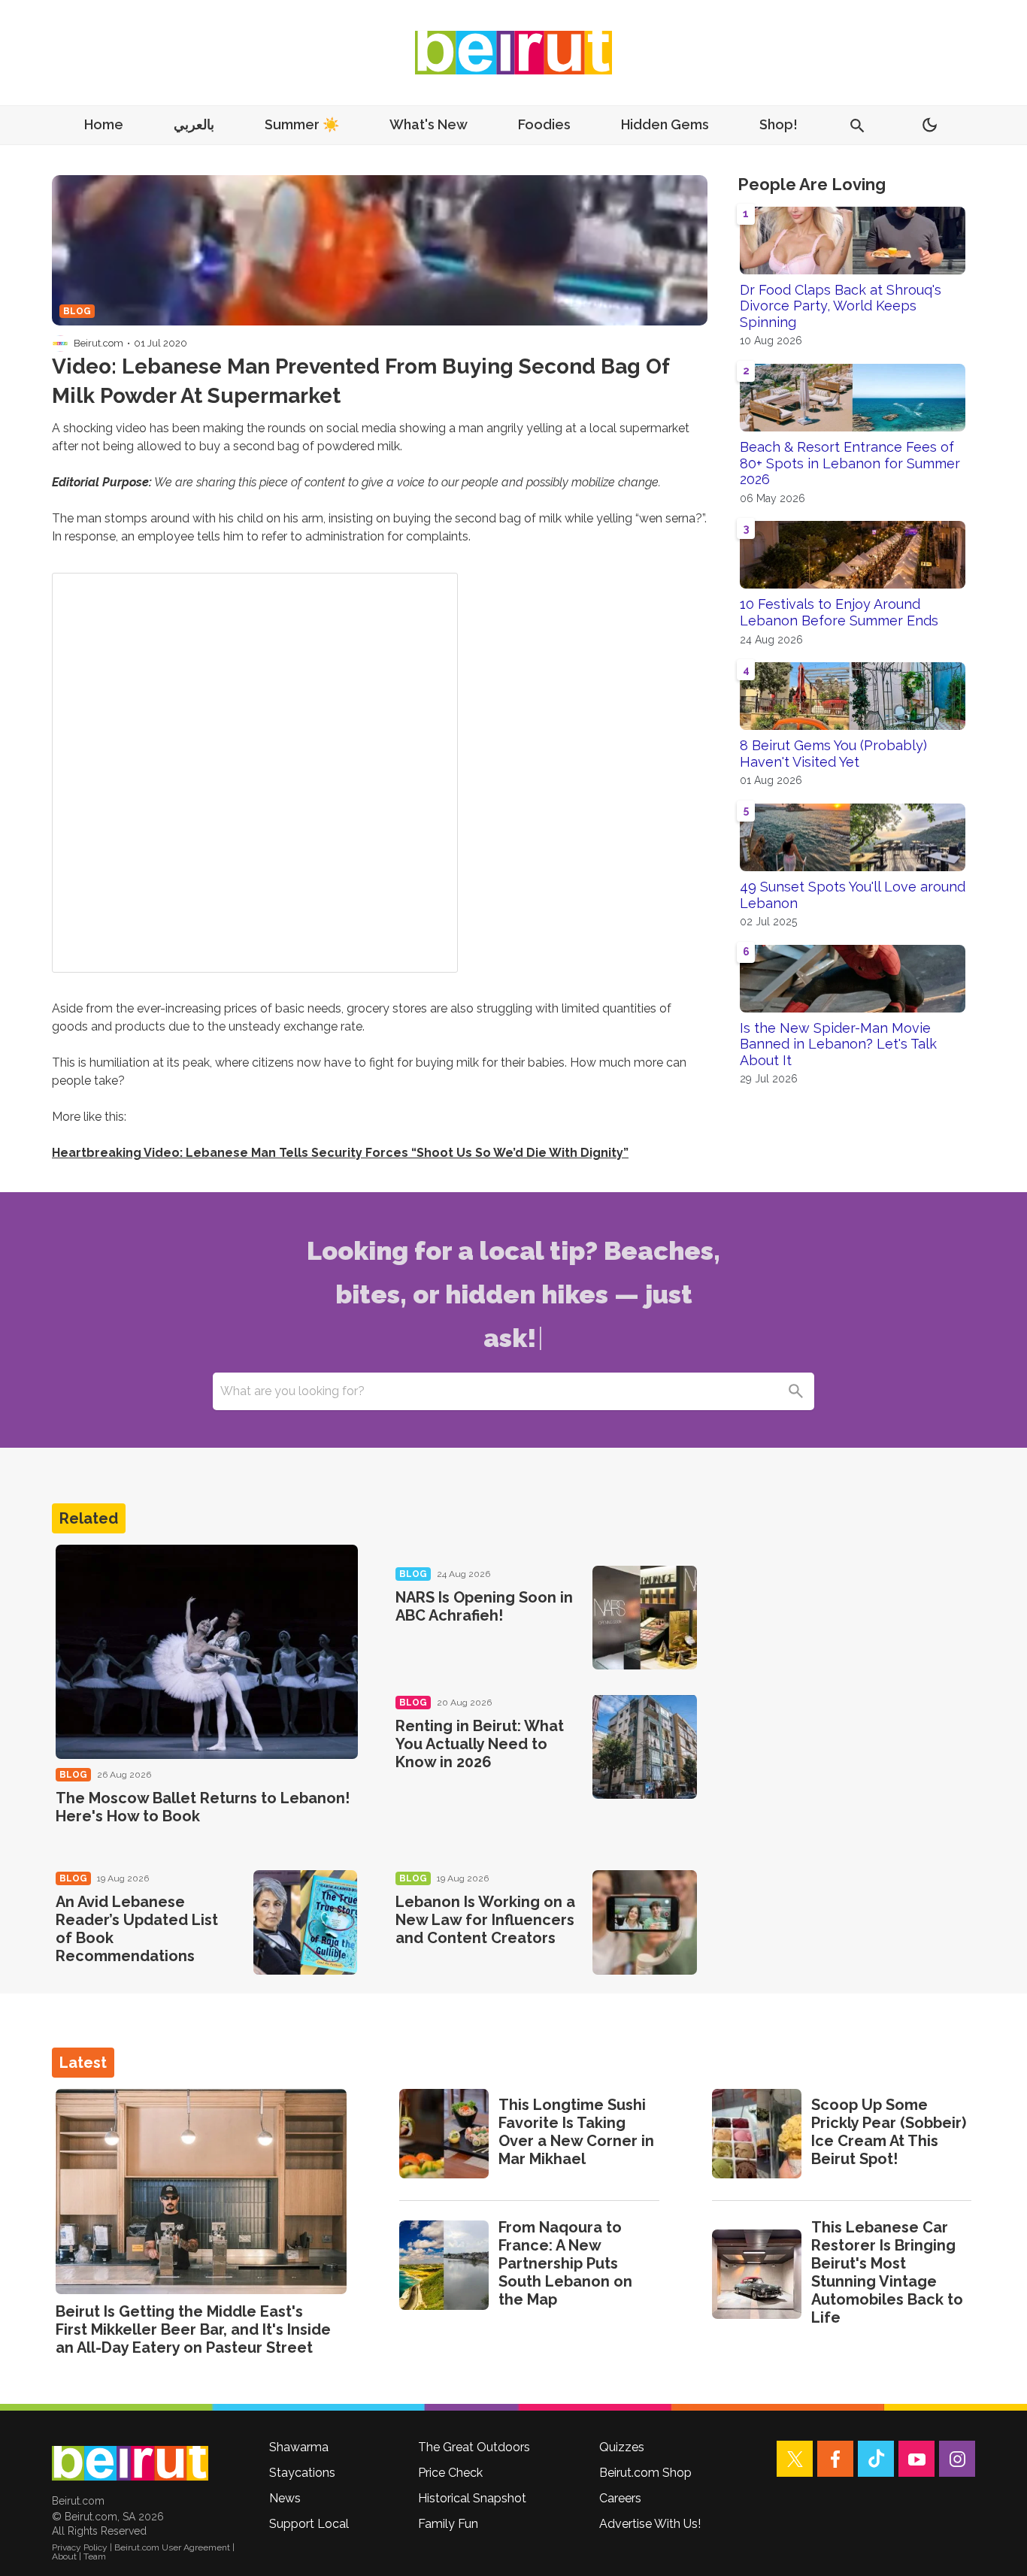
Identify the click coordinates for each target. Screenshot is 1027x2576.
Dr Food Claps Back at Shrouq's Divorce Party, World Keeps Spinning (841, 306)
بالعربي (194, 124)
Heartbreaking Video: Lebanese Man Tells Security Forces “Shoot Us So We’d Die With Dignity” (340, 1153)
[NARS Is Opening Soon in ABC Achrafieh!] (645, 1618)
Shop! (779, 124)
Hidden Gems (665, 124)
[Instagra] (957, 2459)
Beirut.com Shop (645, 2473)
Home (104, 124)
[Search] (795, 1391)
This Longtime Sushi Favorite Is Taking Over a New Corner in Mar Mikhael (576, 2132)
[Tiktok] (876, 2459)
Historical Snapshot (472, 2498)
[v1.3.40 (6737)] (130, 2463)
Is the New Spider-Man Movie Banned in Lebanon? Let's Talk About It (838, 1044)
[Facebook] (835, 2459)
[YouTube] (916, 2459)
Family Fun (448, 2524)
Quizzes (622, 2447)
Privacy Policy (80, 2547)
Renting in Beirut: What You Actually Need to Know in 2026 (480, 1744)
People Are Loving (812, 184)
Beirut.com (98, 343)
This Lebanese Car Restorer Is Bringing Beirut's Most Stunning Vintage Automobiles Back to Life (887, 2272)
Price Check (450, 2473)
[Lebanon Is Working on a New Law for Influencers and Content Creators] (645, 1922)
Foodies (544, 124)
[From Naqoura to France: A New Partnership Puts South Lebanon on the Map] (444, 2265)
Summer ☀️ (302, 124)
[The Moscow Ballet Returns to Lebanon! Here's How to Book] (207, 1652)
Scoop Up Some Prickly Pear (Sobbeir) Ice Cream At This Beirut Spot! (889, 2132)
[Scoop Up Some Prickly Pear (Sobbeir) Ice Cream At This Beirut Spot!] (757, 2134)
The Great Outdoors (474, 2447)
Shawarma (299, 2447)
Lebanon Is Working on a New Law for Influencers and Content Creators (485, 1920)
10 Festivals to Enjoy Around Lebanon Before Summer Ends (839, 612)
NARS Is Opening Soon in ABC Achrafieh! (484, 1606)
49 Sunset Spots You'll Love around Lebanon (853, 895)
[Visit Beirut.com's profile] (60, 344)
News (285, 2498)
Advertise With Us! (650, 2524)
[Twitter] (795, 2459)
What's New (429, 124)
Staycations (302, 2473)
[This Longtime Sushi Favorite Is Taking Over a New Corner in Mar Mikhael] (444, 2134)
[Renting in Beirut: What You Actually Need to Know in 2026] (645, 1747)
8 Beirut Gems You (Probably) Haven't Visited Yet (833, 754)
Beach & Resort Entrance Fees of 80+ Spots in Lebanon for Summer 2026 (850, 463)
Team (95, 2556)
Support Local (309, 2524)
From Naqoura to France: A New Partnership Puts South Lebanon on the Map (565, 2263)
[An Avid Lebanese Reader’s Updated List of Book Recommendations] (306, 1922)
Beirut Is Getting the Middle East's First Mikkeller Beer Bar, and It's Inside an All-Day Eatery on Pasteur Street (193, 2329)
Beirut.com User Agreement (172, 2547)
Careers (620, 2498)
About (64, 2556)
